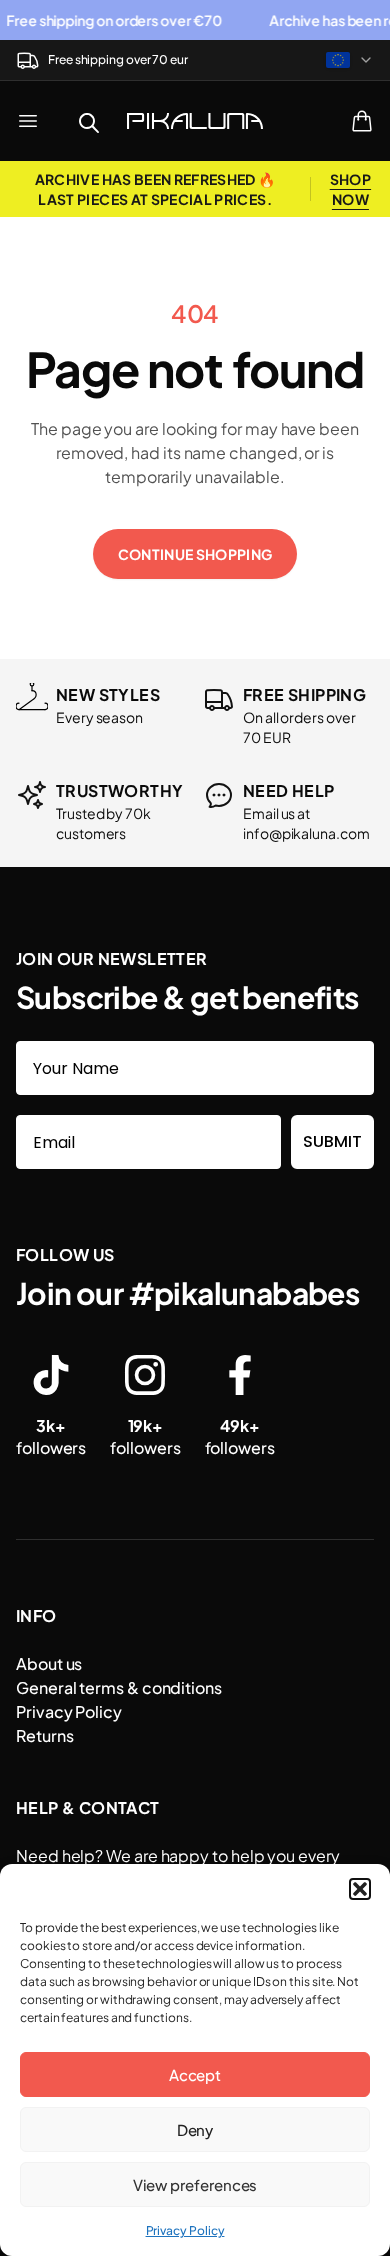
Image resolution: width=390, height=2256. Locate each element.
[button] (360, 1889)
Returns (44, 1735)
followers (51, 1436)
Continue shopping (195, 554)
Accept (195, 2074)
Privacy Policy (185, 2230)
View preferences (195, 2184)
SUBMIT (332, 1141)
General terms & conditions (119, 1687)
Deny (195, 2129)
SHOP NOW (350, 189)
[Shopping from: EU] (350, 60)
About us (49, 1663)
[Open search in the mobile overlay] (89, 121)
